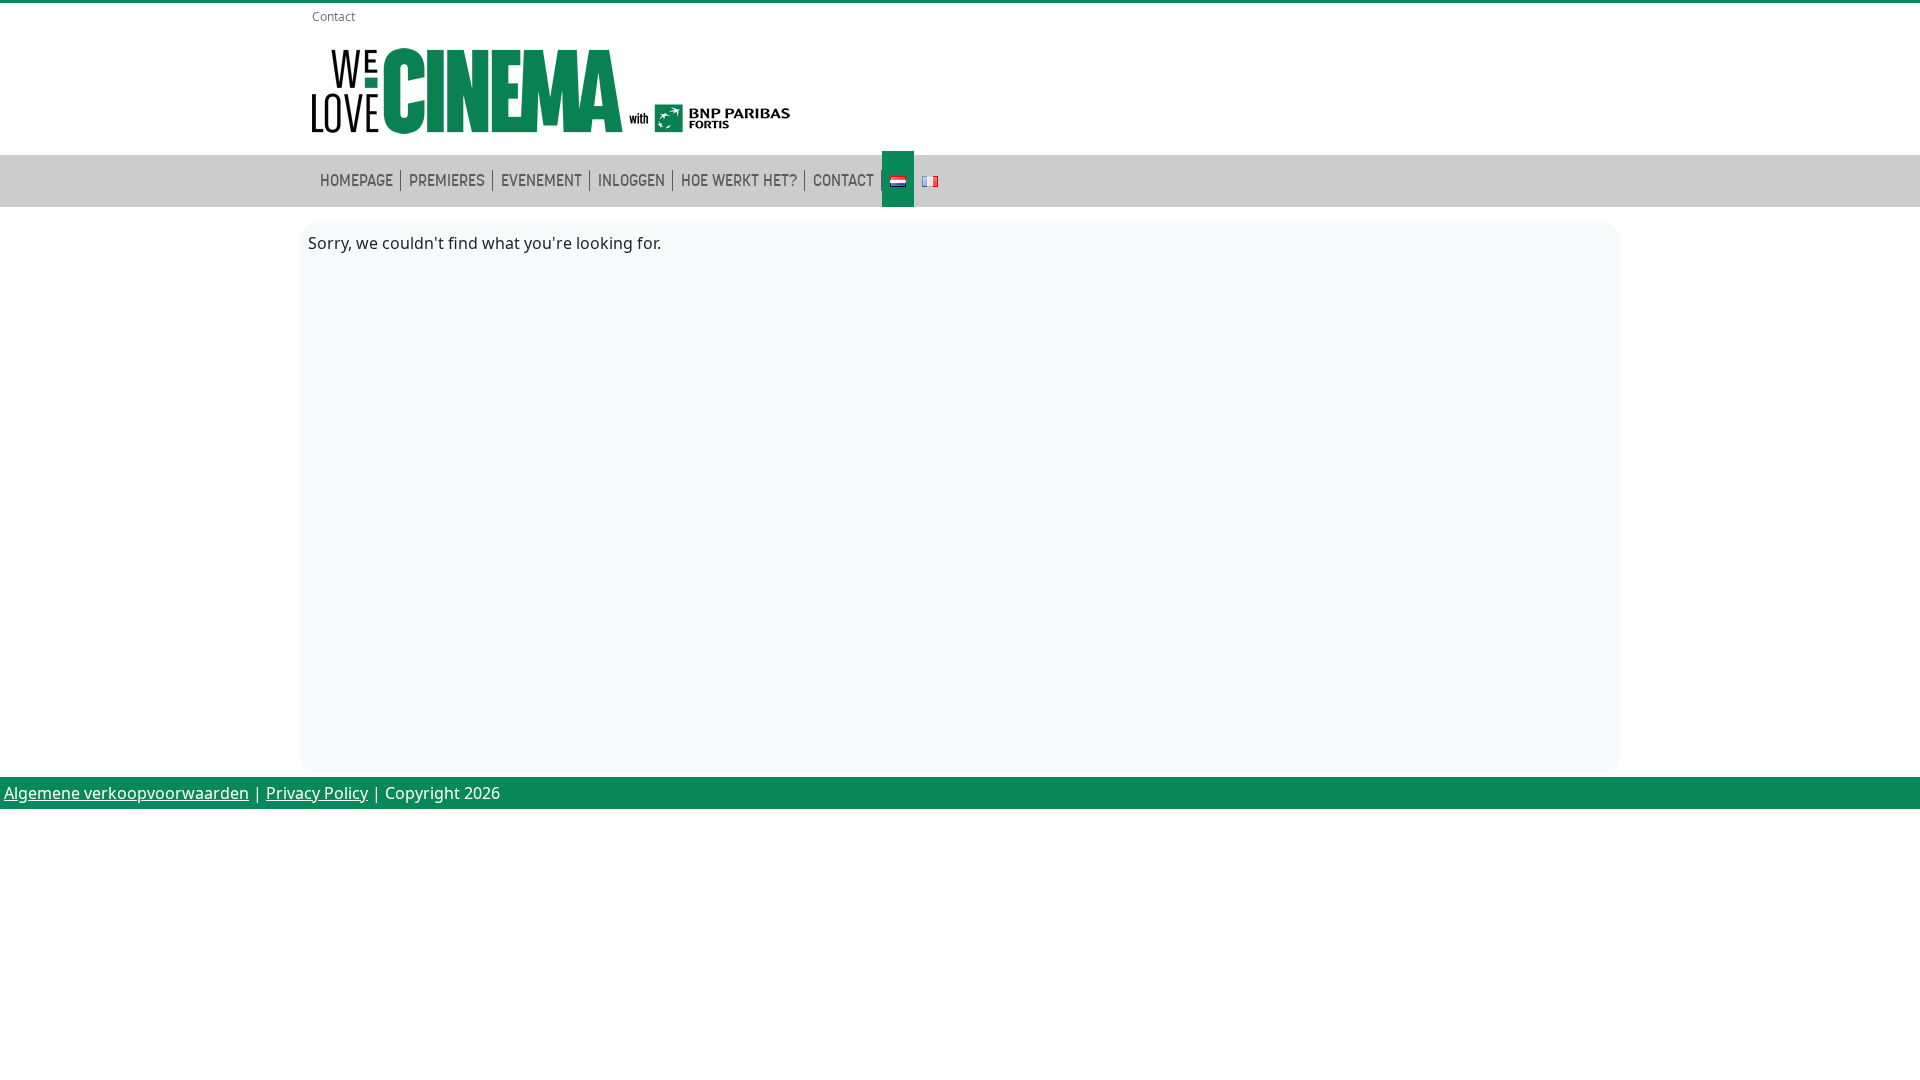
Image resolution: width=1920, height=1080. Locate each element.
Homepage (356, 180)
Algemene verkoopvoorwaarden (126, 793)
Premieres (447, 180)
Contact (333, 16)
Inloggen (631, 180)
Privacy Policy (317, 793)
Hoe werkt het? (739, 180)
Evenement (541, 180)
